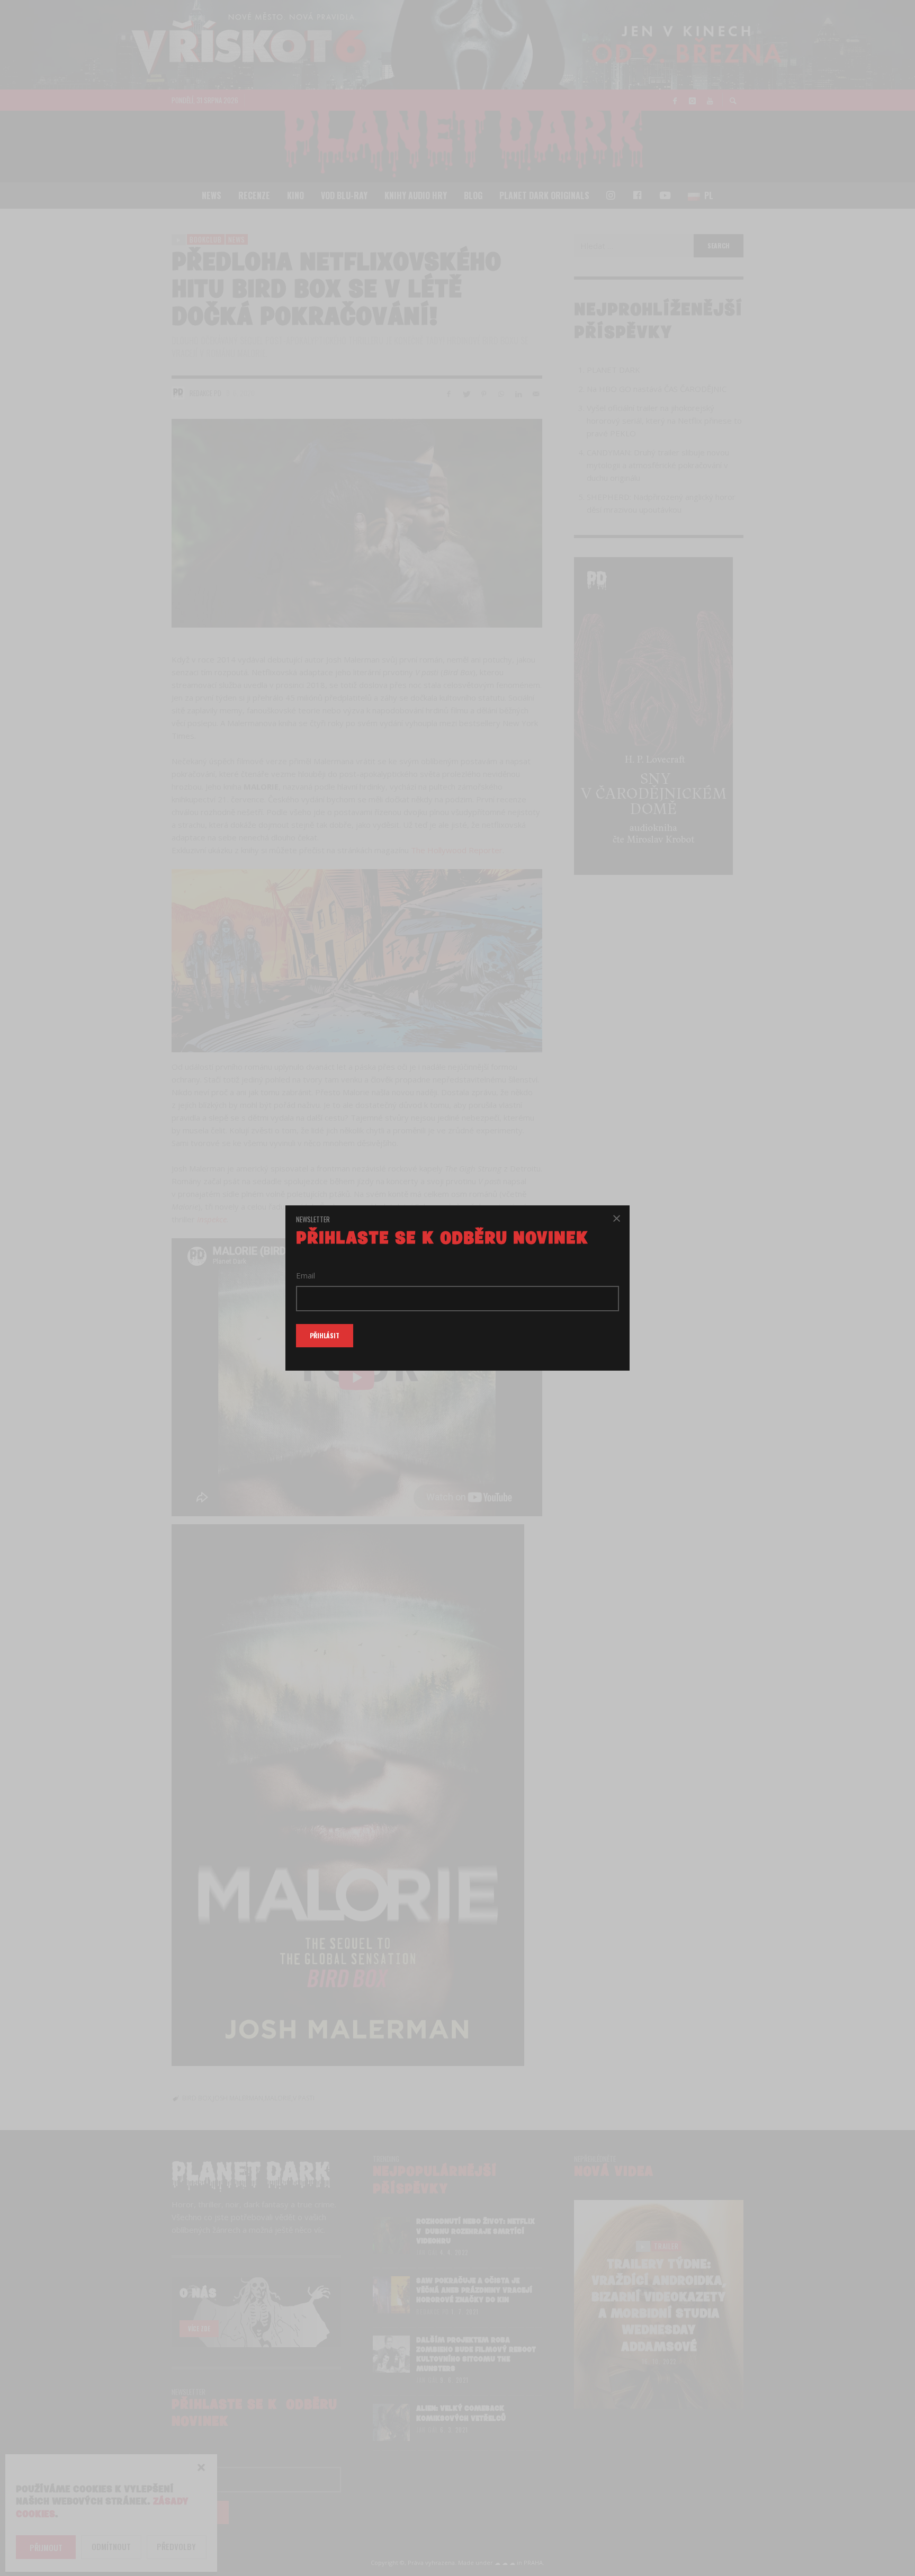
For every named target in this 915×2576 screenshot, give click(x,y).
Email (306, 1275)
